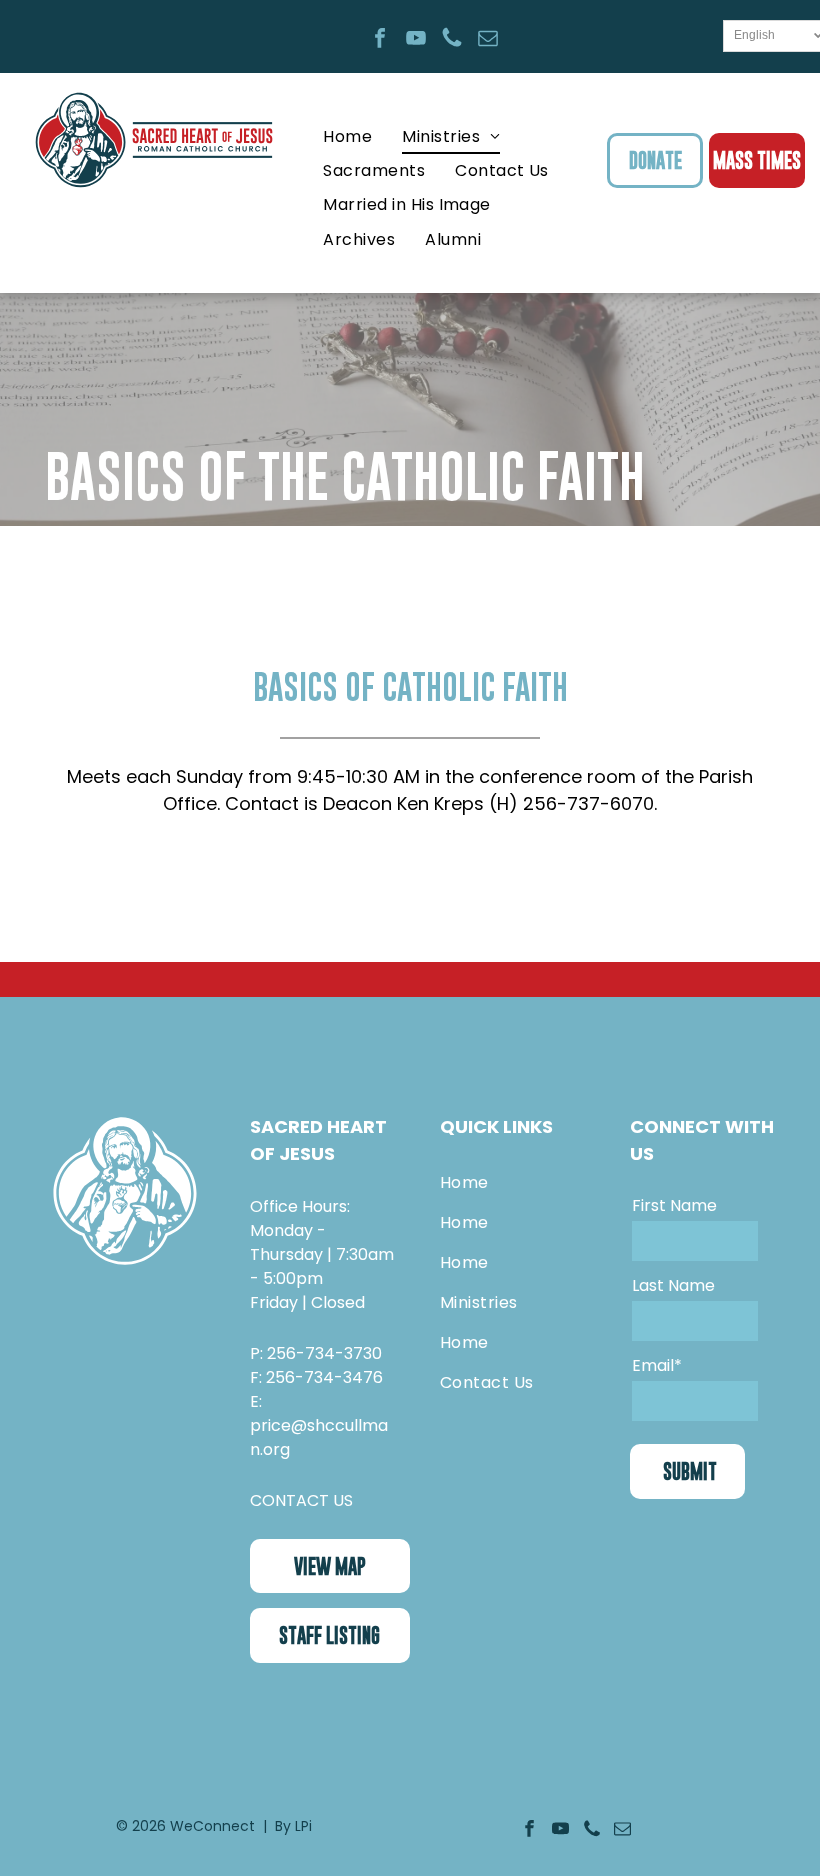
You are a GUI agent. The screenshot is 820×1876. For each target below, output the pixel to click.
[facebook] (380, 40)
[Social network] (452, 40)
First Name (674, 1205)
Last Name (673, 1285)
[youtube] (416, 40)
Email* (657, 1365)
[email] (488, 40)
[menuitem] (347, 136)
